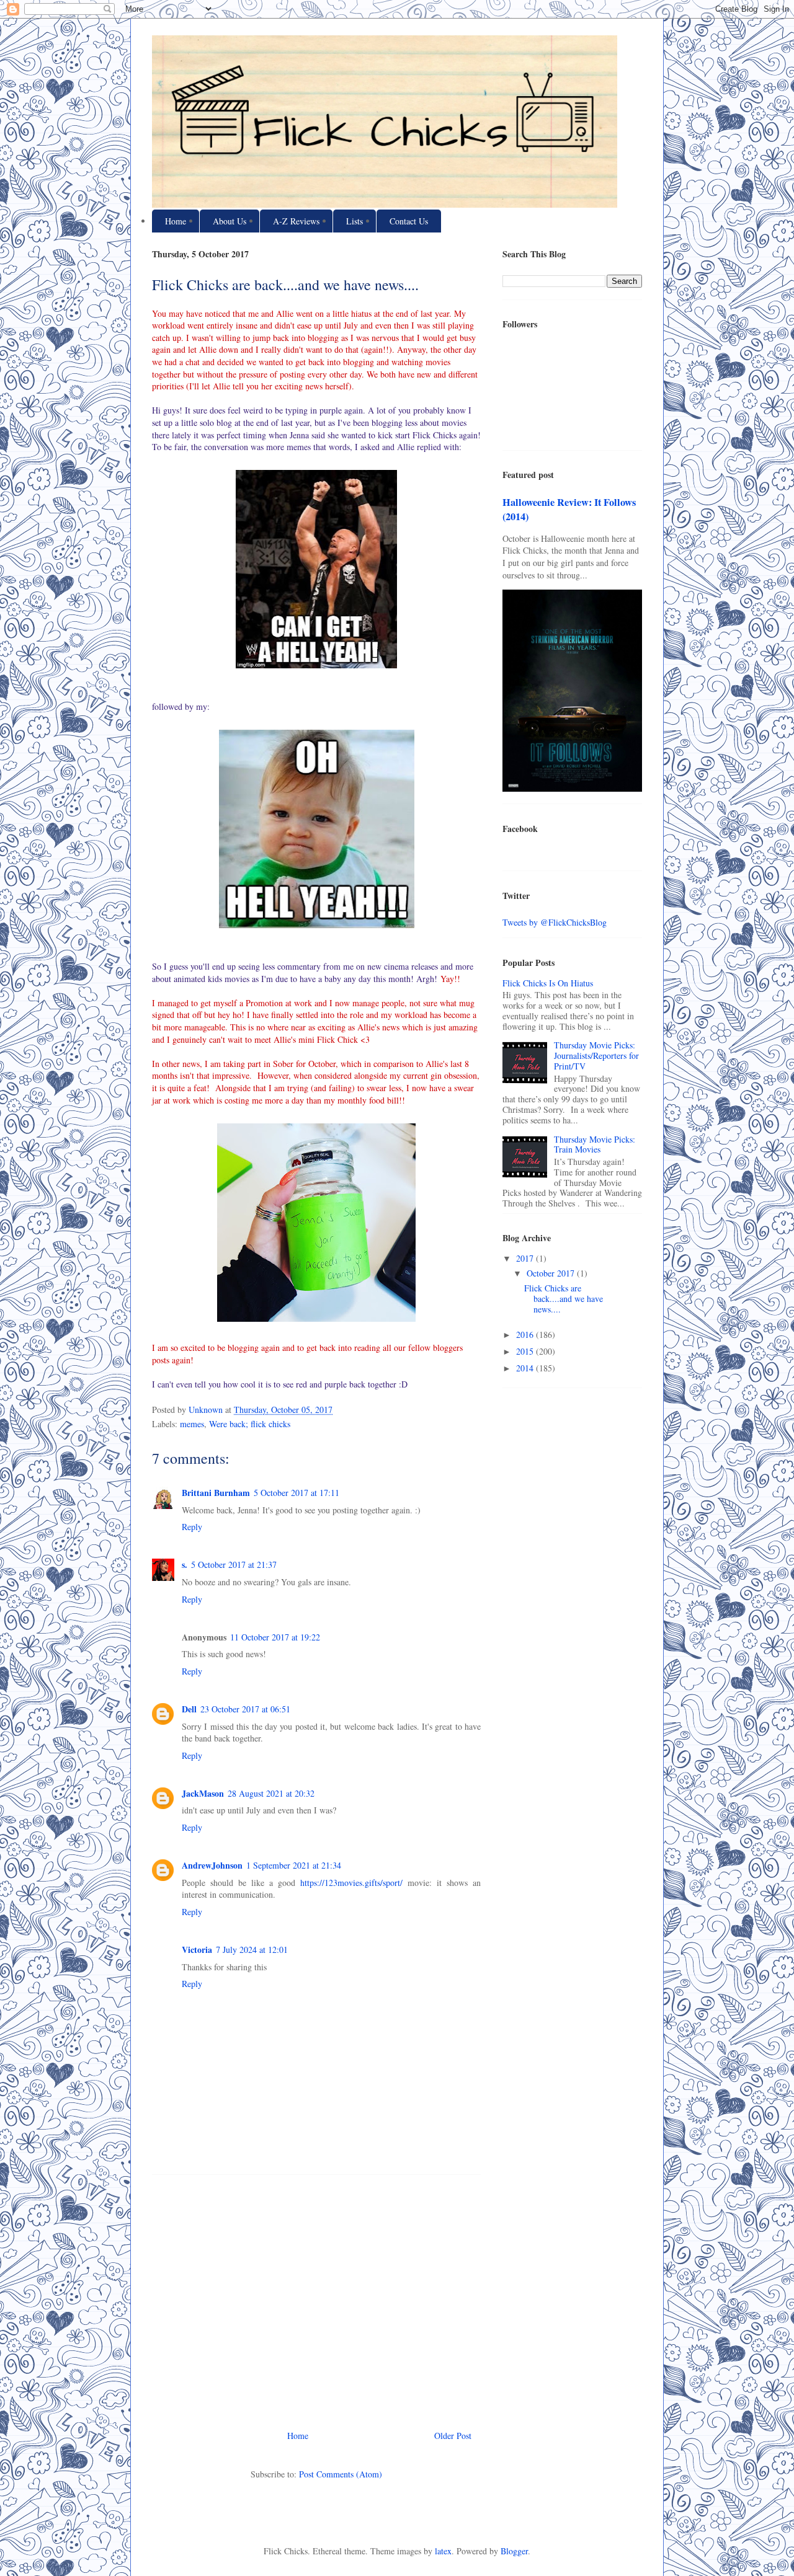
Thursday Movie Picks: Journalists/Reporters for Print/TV (596, 1056)
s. (185, 1565)
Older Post (453, 2436)
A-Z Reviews (296, 221)
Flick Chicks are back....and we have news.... (564, 1299)
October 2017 (552, 1273)
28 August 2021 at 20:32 (271, 1793)
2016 (526, 1334)
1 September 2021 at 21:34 (294, 1865)
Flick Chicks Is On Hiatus (548, 983)
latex (443, 2551)
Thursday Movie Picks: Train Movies (595, 1144)
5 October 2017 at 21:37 (234, 1565)
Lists (355, 221)
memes (192, 1424)
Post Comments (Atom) (341, 2474)
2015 (526, 1351)
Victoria (197, 1950)
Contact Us (409, 221)
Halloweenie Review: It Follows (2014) (569, 509)
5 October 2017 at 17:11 (297, 1493)
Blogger (514, 2551)
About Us (230, 221)
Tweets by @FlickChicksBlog (555, 922)
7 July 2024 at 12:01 (252, 1950)
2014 (526, 1368)
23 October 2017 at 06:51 (245, 1709)
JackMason (203, 1793)
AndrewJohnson (212, 1865)
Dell (189, 1709)
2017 (526, 1258)
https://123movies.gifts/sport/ (354, 1883)
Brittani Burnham (216, 1493)
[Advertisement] (316, 2298)
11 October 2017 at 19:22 (275, 1637)
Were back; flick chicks (250, 1424)
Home (176, 221)
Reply (192, 1527)
